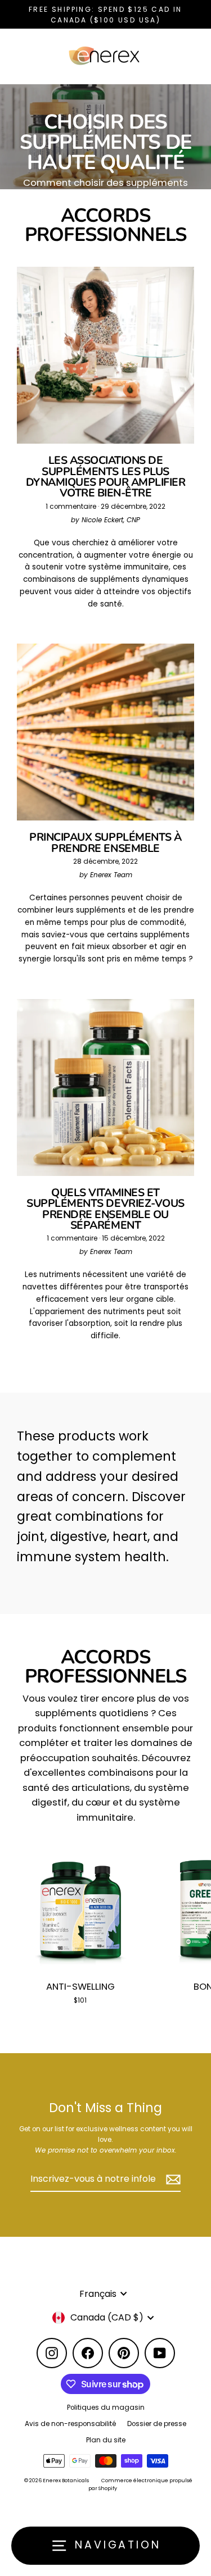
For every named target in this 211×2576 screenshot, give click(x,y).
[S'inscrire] (172, 2180)
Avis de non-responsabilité (70, 2424)
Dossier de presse (157, 2424)
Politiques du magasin (106, 2408)
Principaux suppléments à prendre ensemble (105, 842)
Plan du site (106, 2440)
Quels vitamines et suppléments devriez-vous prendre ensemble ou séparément (105, 1209)
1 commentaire (72, 507)
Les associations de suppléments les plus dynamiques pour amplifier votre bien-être (106, 477)
